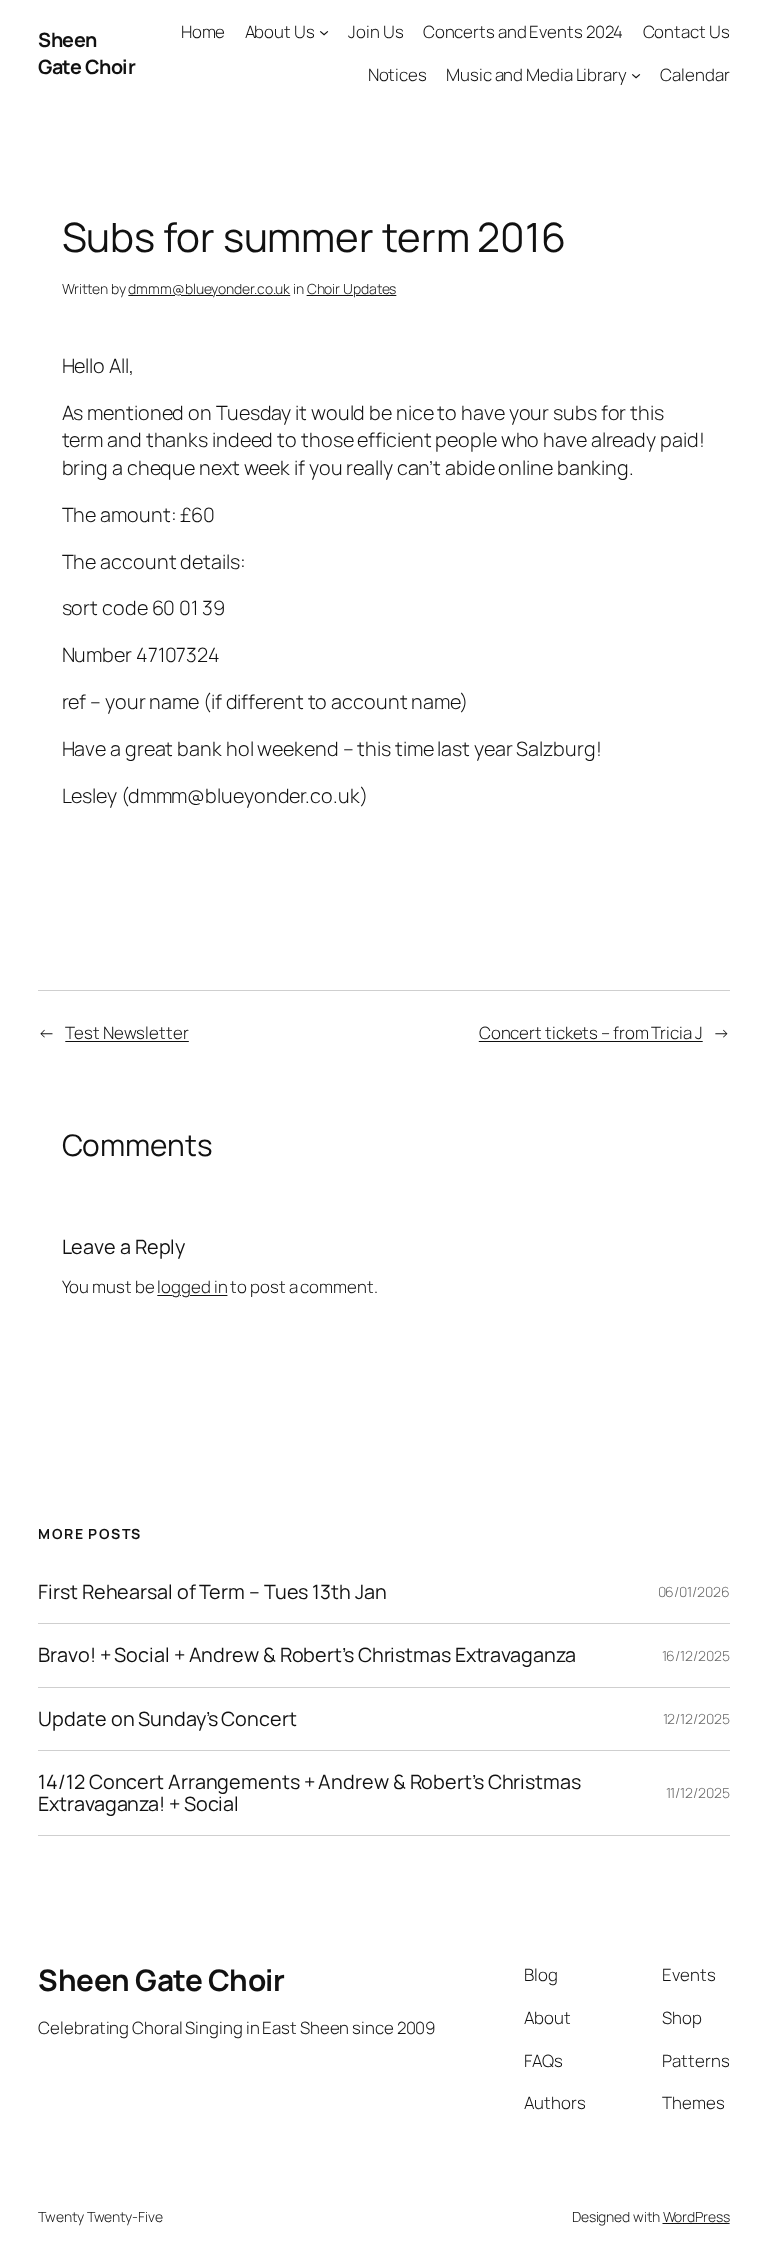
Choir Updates (352, 288)
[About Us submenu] (324, 32)
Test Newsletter (127, 1032)
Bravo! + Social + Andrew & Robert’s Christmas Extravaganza (306, 1655)
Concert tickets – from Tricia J (591, 1032)
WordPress (696, 2216)
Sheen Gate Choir (86, 53)
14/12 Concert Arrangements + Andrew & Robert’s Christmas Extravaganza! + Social (309, 1793)
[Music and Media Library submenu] (636, 75)
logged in (192, 1286)
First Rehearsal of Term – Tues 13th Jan (212, 1592)
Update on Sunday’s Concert (167, 1719)
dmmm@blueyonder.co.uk (209, 288)
